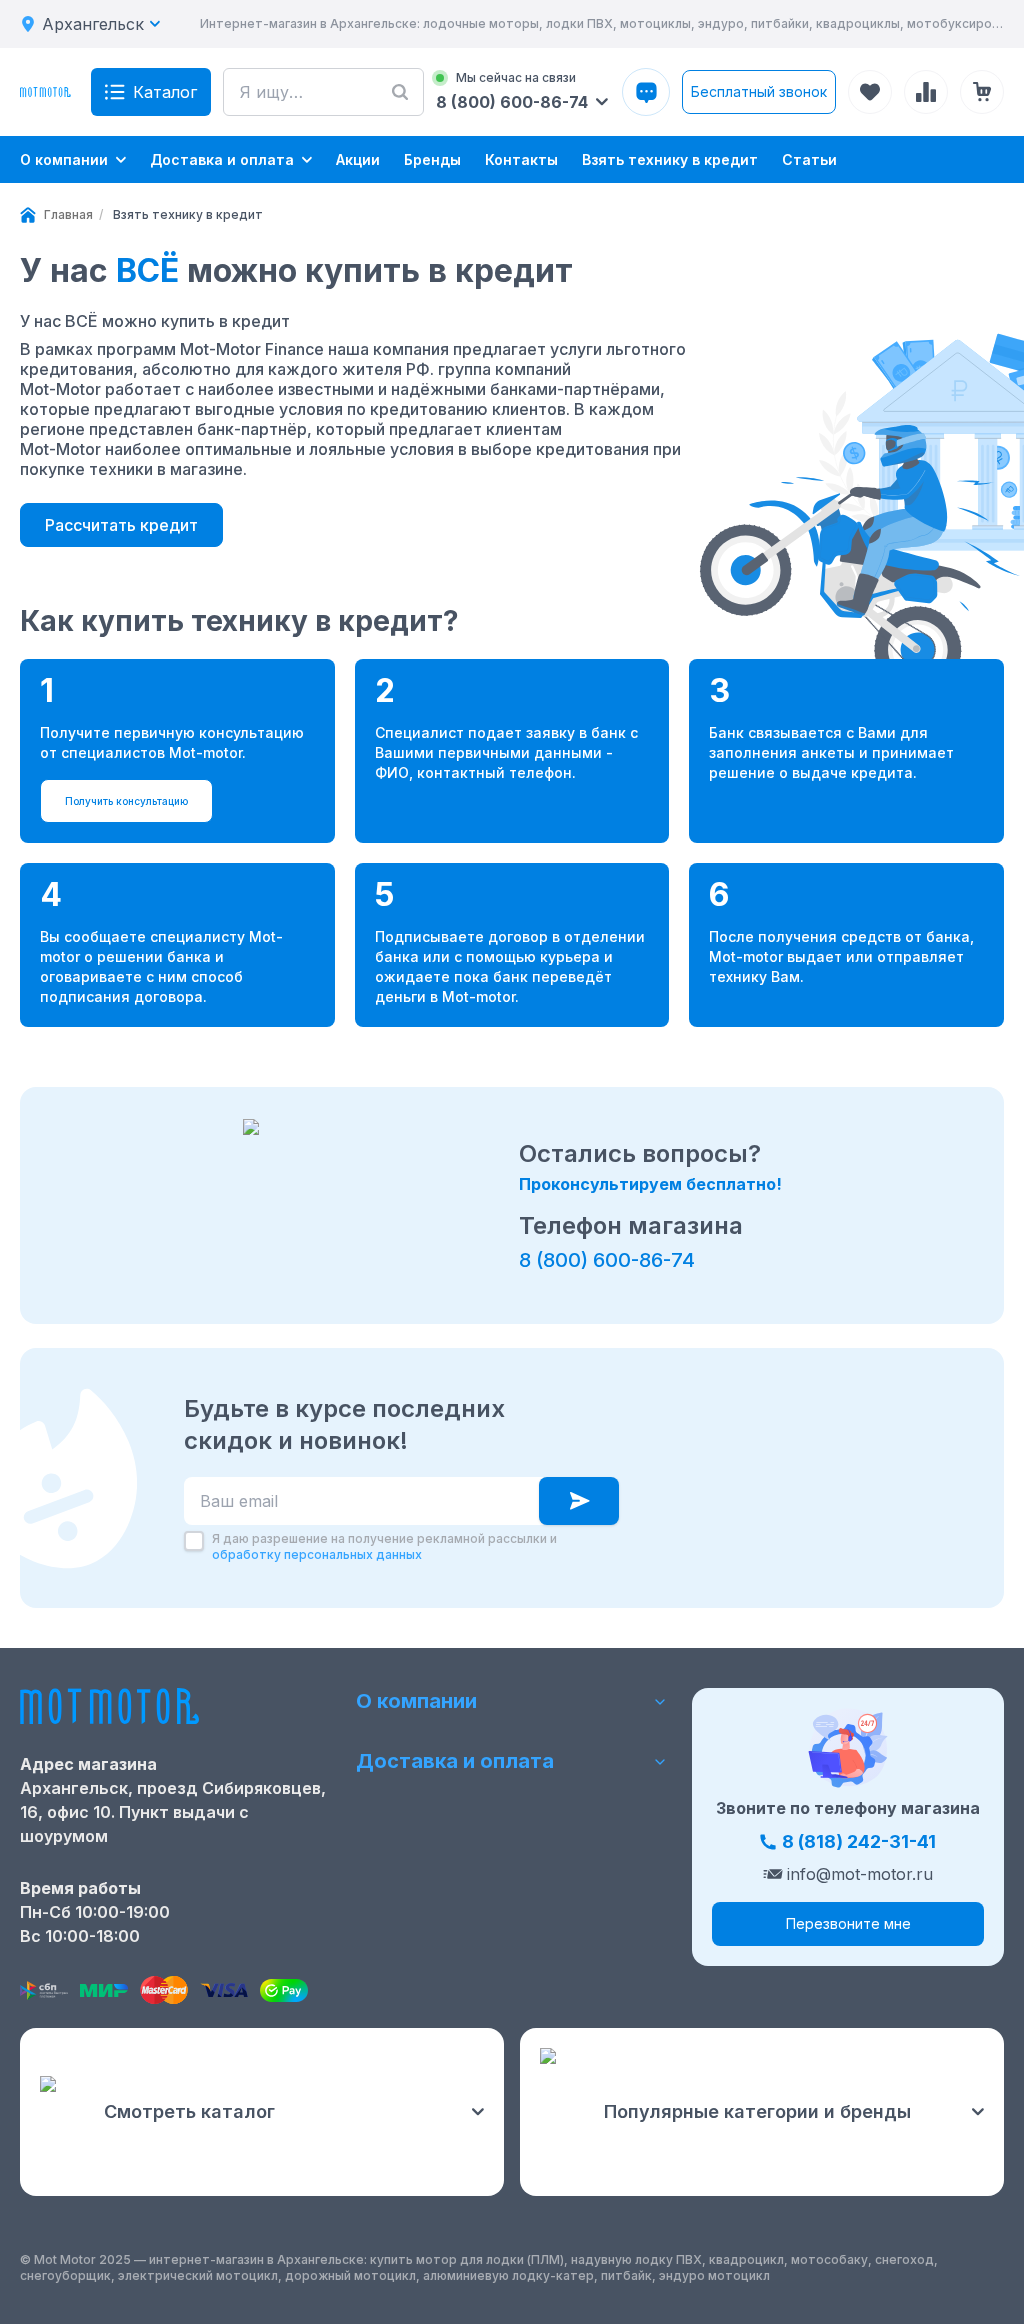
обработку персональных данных (317, 1554)
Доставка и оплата (455, 1761)
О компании (416, 1701)
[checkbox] (194, 1541)
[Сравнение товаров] (926, 92)
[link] (188, 215)
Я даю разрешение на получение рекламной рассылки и (384, 1546)
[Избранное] (870, 92)
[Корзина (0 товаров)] (982, 92)
